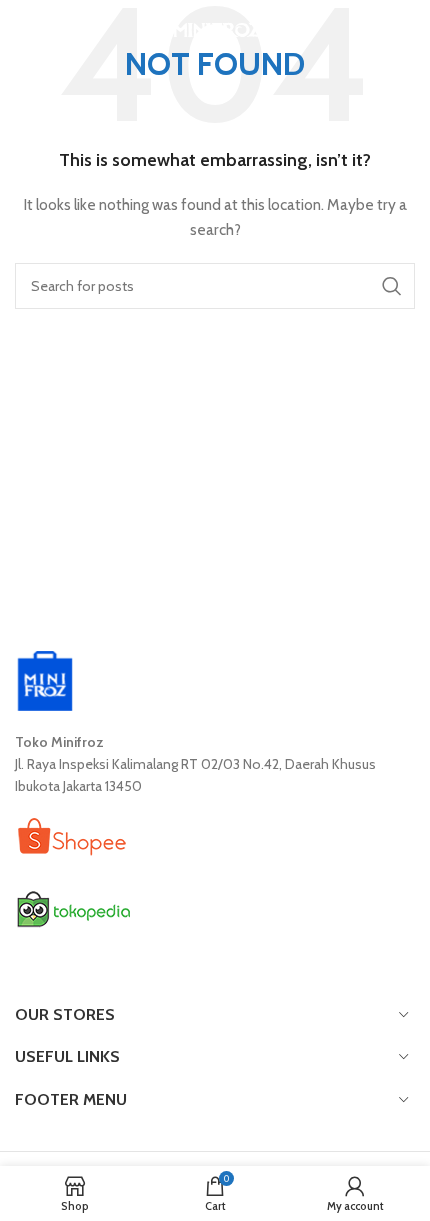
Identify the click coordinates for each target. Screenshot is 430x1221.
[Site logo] (215, 28)
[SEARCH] (392, 286)
